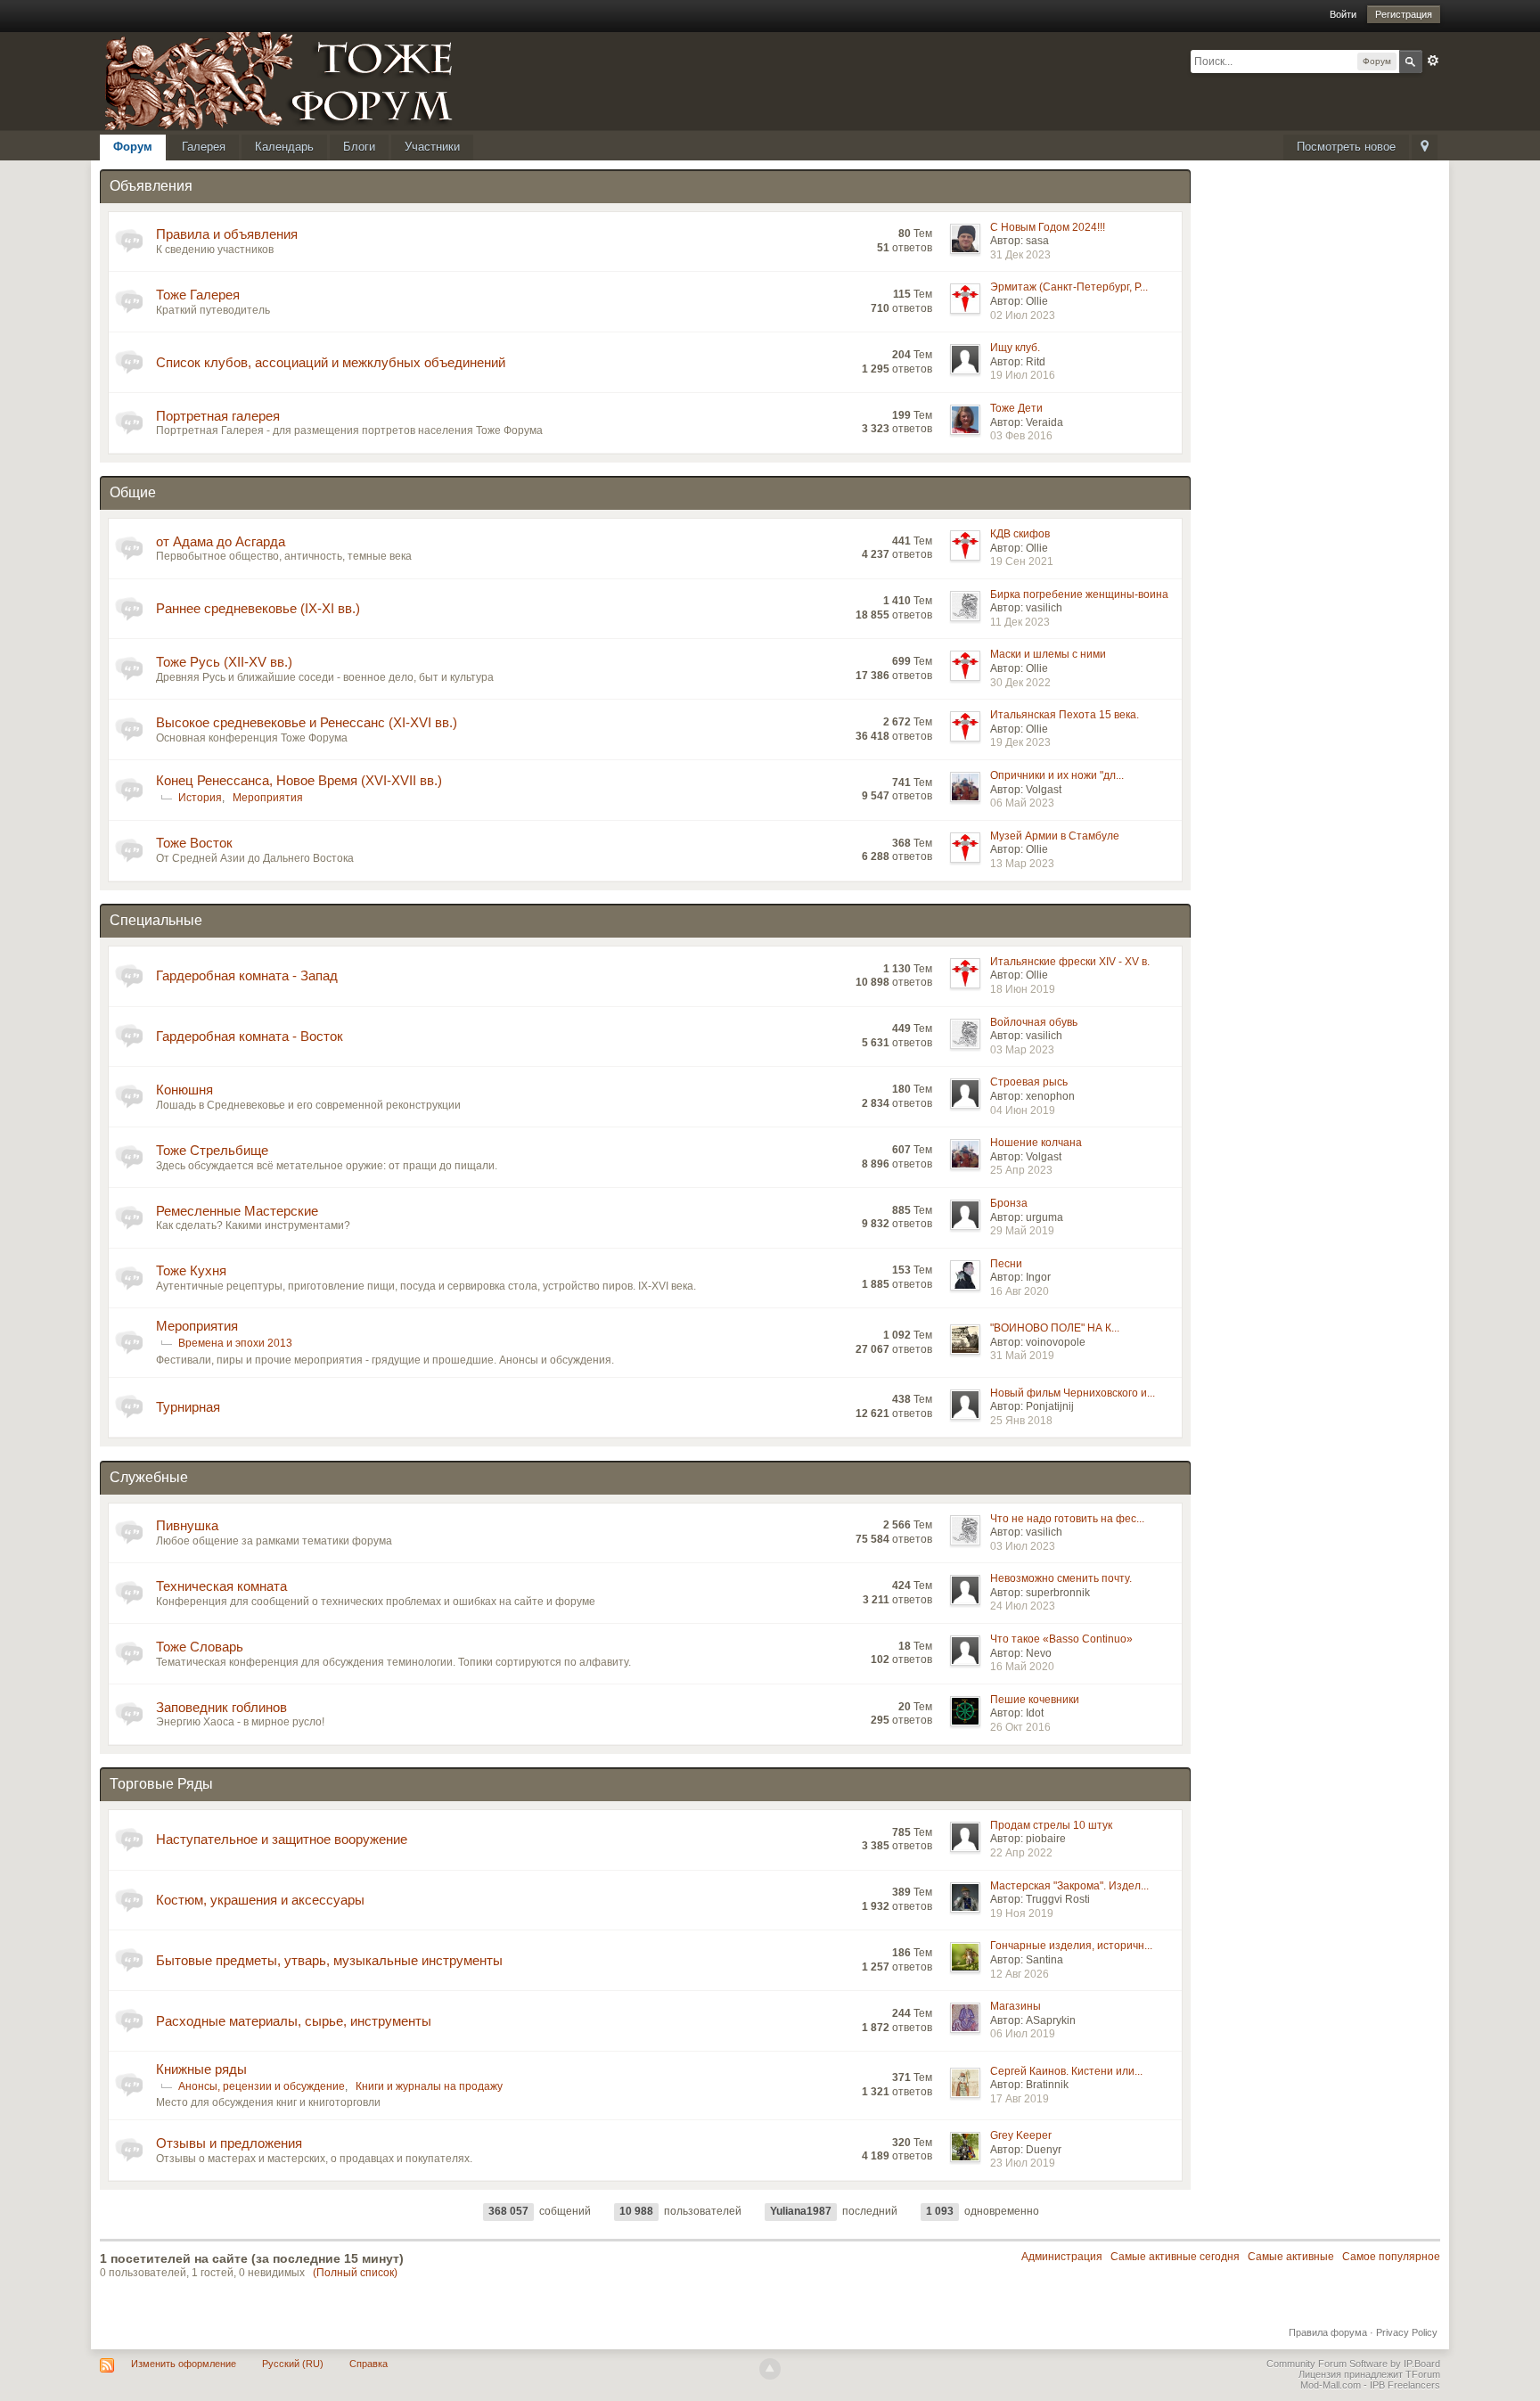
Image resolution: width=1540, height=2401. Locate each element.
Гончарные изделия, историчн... (1071, 1946)
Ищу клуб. (1015, 348)
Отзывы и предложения (229, 2143)
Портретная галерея (218, 416)
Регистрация (1404, 14)
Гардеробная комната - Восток (250, 1036)
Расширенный (1433, 61)
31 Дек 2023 (1020, 255)
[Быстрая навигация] (1425, 148)
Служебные (149, 1477)
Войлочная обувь (1034, 1022)
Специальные (156, 920)
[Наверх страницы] (770, 2369)
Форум (133, 147)
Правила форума (1328, 2332)
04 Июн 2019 (1023, 1110)
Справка (369, 2364)
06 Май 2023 (1022, 803)
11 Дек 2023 (1020, 622)
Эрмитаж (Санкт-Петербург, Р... (1069, 287)
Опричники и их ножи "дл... (1057, 775)
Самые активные (1291, 2257)
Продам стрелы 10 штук (1051, 1825)
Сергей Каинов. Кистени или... (1066, 2071)
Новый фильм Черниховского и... (1073, 1393)
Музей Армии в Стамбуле (1055, 836)
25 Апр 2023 (1021, 1170)
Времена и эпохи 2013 (235, 1343)
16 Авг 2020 (1020, 1291)
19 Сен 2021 (1022, 561)
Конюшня (184, 1090)
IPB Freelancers (1405, 2385)
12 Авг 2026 (1020, 1974)
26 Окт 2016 (1020, 1727)
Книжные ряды (201, 2069)
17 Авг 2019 (1020, 2099)
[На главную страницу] (300, 80)
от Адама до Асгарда (221, 541)
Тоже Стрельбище (212, 1150)
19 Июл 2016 (1023, 375)
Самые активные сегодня (1175, 2257)
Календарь (284, 147)
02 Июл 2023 (1023, 315)
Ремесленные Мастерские (237, 1211)
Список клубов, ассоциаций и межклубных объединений (331, 362)
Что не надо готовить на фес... (1067, 1519)
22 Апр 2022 (1021, 1853)
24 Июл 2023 (1023, 1606)
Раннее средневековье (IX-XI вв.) (258, 608)
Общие (133, 492)
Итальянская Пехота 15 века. (1065, 715)
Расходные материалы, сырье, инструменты (294, 2021)
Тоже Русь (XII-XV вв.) (224, 662)
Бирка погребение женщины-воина (1079, 594)
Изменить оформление (184, 2364)
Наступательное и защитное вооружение (282, 1839)
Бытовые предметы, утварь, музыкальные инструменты (329, 1960)
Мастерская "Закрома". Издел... (1069, 1886)
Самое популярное (1391, 2257)
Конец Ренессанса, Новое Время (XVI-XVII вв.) (299, 780)
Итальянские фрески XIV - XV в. (1070, 962)
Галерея (204, 147)
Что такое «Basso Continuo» (1061, 1639)
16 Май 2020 (1022, 1667)
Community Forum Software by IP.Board (1353, 2364)
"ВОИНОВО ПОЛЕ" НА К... (1055, 1328)
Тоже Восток (194, 843)
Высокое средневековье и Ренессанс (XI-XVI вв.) (307, 722)
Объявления (151, 186)
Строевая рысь (1029, 1082)
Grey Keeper (1021, 2135)
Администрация (1062, 2257)
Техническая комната (221, 1586)
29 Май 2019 (1022, 1231)
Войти (1343, 14)
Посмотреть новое (1346, 147)
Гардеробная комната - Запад (247, 975)
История (200, 798)
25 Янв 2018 (1021, 1421)
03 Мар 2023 (1022, 1050)
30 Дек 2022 (1020, 683)
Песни (1006, 1264)
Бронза (1009, 1203)
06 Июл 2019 (1023, 2034)
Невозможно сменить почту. (1061, 1578)
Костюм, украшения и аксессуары (260, 1900)
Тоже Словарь (200, 1647)
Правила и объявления (227, 234)
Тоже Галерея (198, 295)
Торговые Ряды (161, 1784)
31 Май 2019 (1022, 1356)
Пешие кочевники (1035, 1700)
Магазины (1016, 2006)
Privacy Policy (1407, 2332)
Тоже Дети (1016, 408)
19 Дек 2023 (1020, 742)
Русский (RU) (293, 2364)
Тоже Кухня (191, 1270)
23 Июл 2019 (1023, 2163)
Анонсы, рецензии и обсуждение (262, 2086)
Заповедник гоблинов (221, 1707)
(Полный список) (355, 2273)
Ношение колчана (1036, 1143)
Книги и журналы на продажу (429, 2086)
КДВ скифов (1020, 534)
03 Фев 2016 (1021, 436)
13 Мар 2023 (1022, 864)
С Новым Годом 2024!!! (1048, 227)
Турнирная (188, 1407)
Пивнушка (187, 1525)
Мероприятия (268, 798)
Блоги (359, 147)
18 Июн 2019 (1023, 989)
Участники (432, 147)
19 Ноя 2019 (1022, 1913)
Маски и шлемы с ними (1048, 654)
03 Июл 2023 (1023, 1546)
